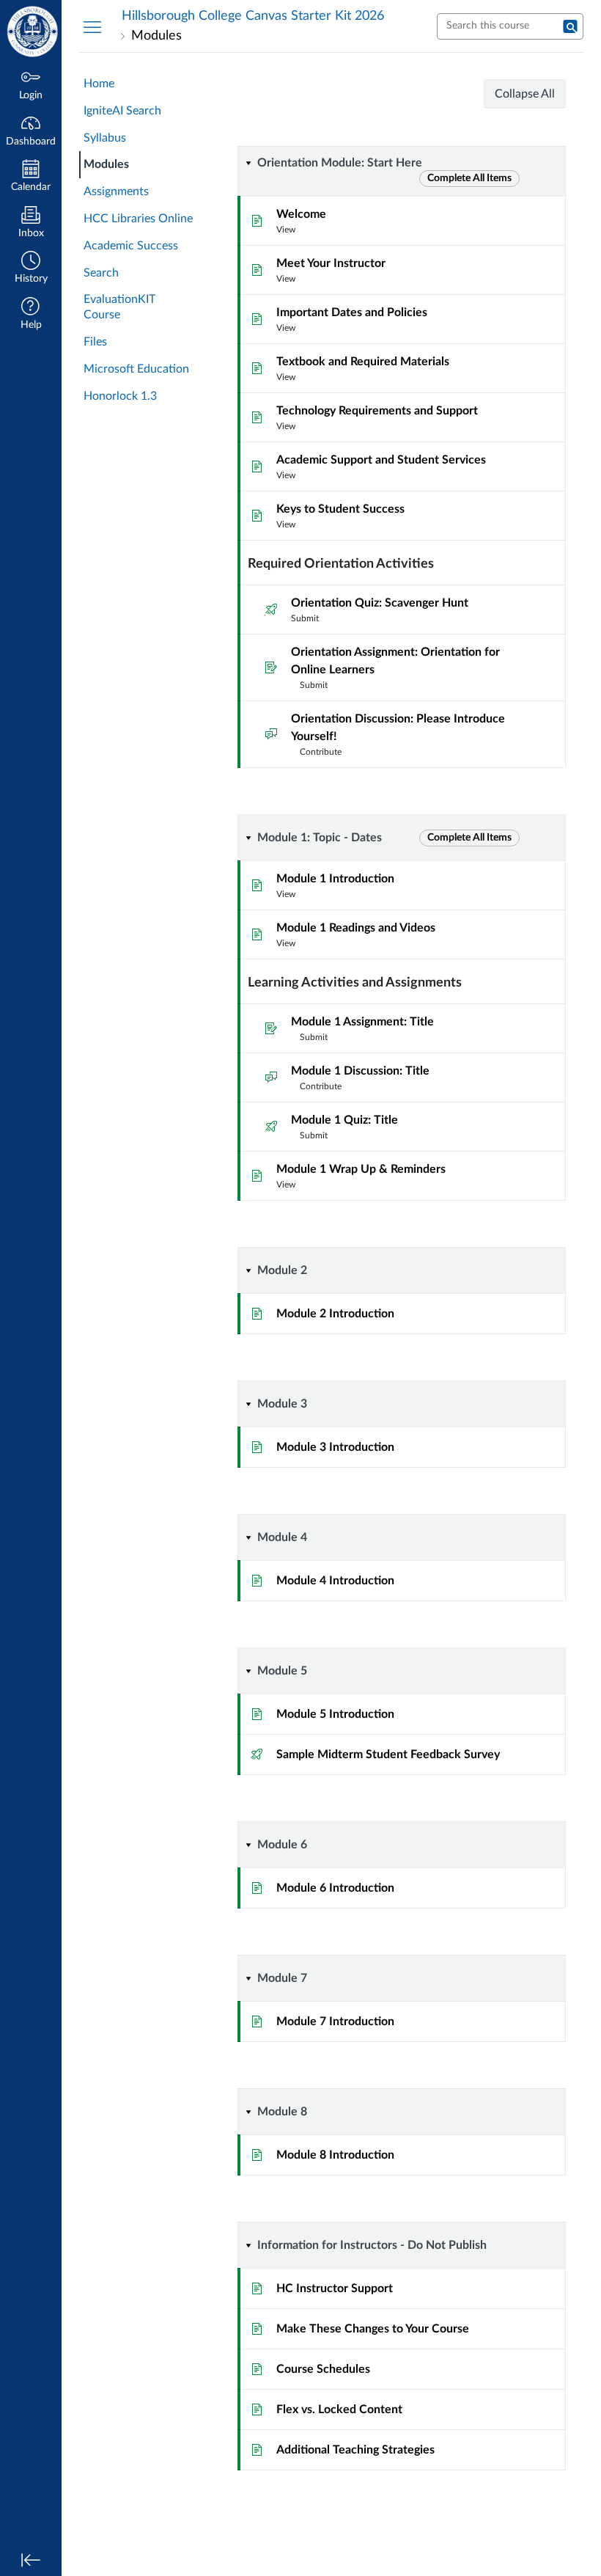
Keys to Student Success (340, 509)
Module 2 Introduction (335, 1314)
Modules (106, 164)
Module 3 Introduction (335, 1447)
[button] (31, 269)
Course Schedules (323, 2369)
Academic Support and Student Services (381, 460)
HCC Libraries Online (138, 219)
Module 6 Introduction (335, 1888)
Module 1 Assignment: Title (362, 1022)
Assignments (116, 191)
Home (99, 84)
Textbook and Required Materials (363, 362)
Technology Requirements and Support (377, 411)
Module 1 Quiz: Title (344, 1120)
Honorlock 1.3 (120, 396)
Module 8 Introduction (335, 2155)
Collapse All (525, 94)
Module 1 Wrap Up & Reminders (361, 1169)
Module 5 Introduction (335, 1714)
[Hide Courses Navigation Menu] (92, 26)
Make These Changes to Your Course (373, 2329)
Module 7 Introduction (335, 2021)
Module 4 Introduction (335, 1581)
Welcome (301, 214)
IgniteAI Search (122, 111)
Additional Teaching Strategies (355, 2450)
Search (101, 273)
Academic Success (131, 246)
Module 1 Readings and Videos (356, 928)
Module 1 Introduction (335, 879)
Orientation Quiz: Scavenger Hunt (380, 603)
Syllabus (105, 138)
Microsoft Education (136, 369)
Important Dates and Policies (352, 312)
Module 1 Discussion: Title (360, 1071)
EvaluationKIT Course (119, 307)
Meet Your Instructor (331, 263)
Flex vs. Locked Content (339, 2409)
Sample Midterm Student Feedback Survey (388, 1754)
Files (95, 342)
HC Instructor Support (335, 2288)
